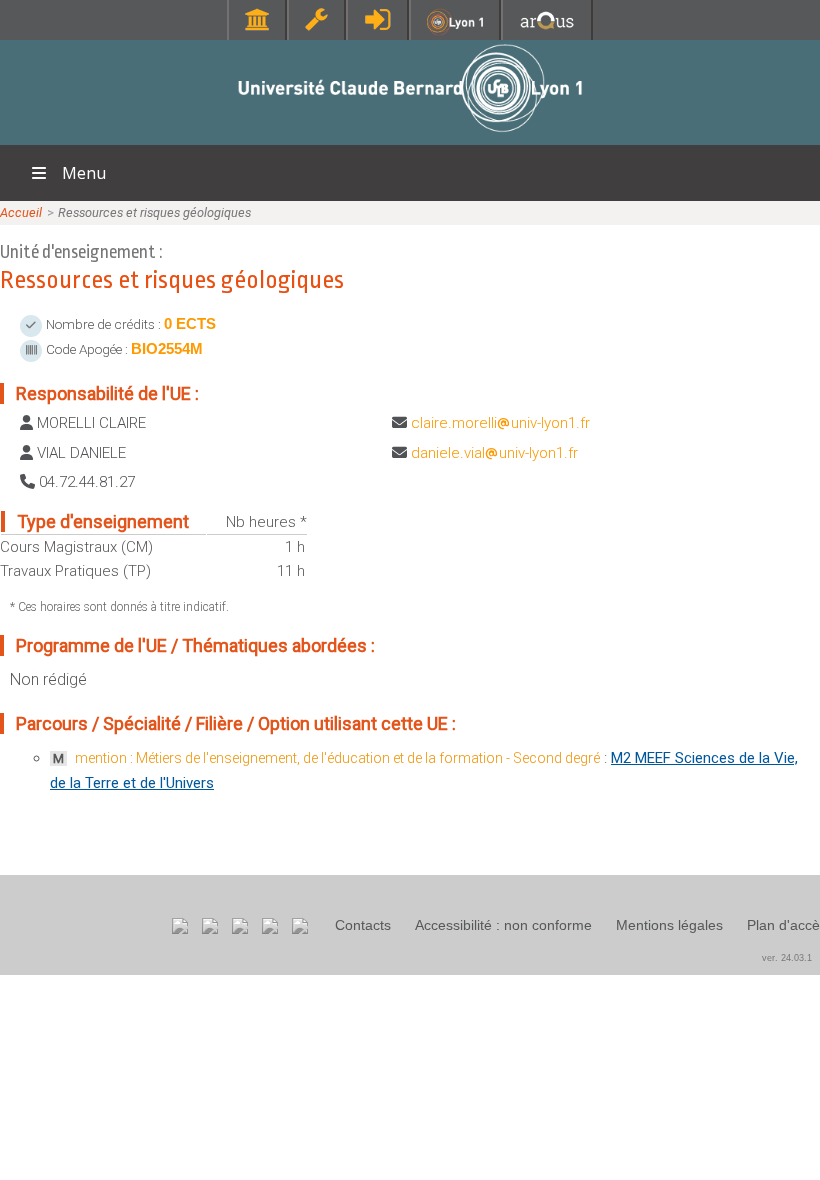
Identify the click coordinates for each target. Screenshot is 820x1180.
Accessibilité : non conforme (503, 925)
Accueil (21, 212)
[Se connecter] (377, 19)
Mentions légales (669, 925)
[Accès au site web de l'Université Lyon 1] (455, 30)
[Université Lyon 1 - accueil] (410, 134)
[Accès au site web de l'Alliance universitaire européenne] (547, 29)
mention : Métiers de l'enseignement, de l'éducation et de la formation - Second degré (337, 758)
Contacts (363, 925)
